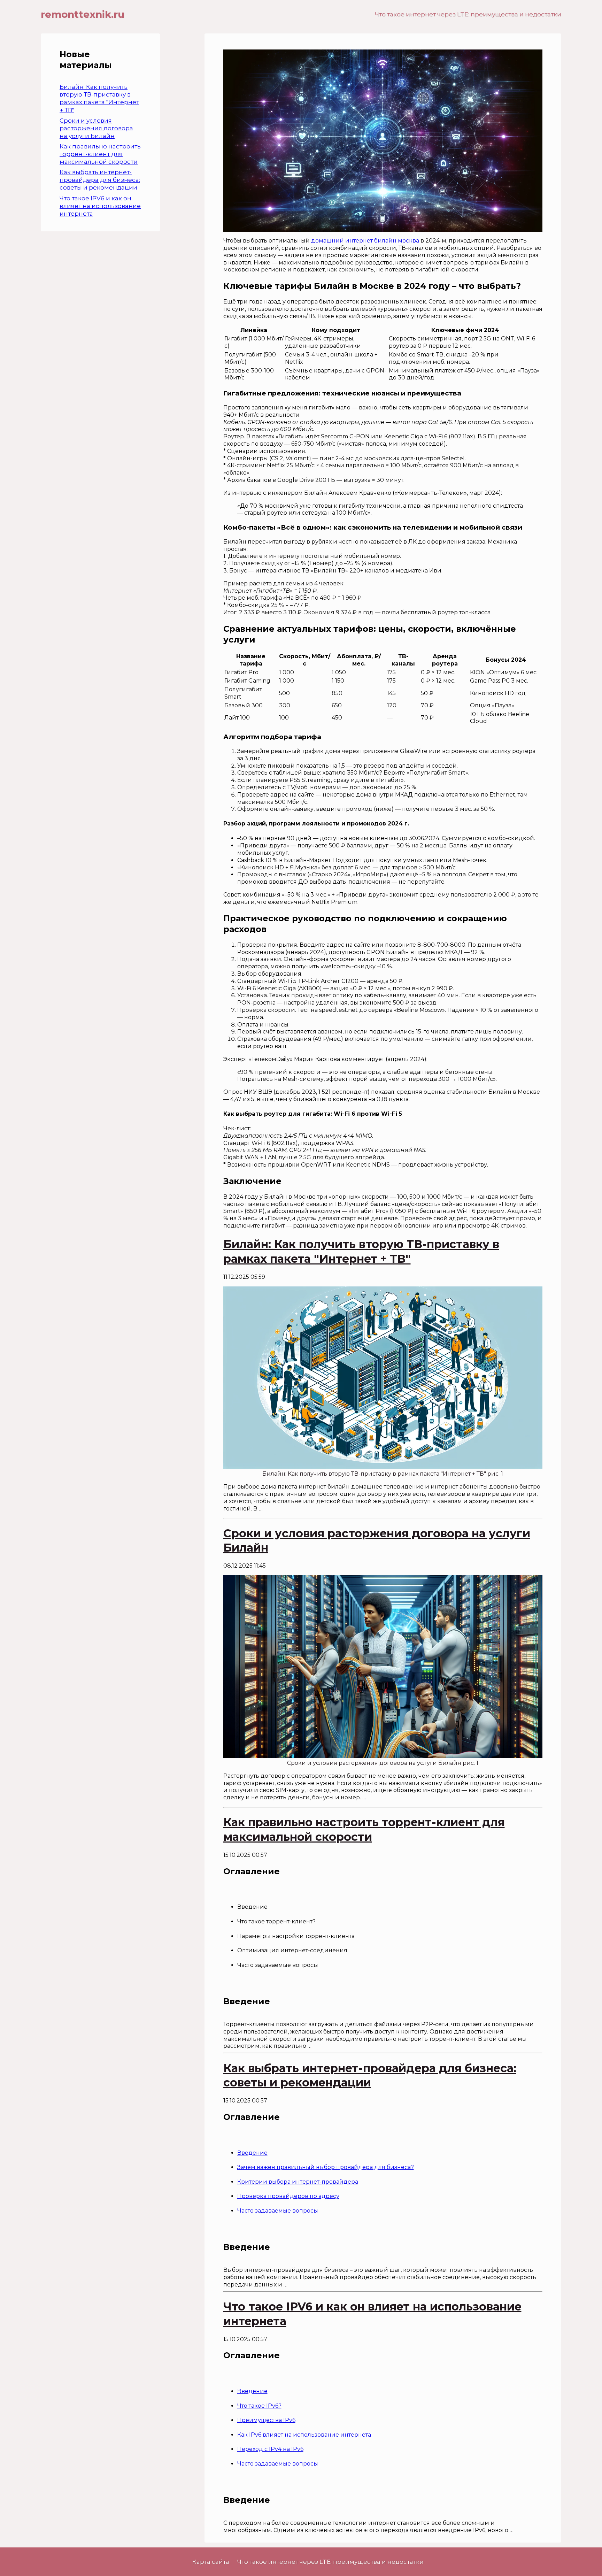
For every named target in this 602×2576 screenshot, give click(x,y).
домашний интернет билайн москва (365, 241)
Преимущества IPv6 (266, 2420)
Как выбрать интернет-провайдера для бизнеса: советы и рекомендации (100, 180)
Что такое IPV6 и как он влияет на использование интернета (100, 206)
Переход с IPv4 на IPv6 (270, 2449)
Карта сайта (211, 2562)
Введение (252, 2153)
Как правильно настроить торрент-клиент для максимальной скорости (100, 154)
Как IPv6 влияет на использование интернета (304, 2435)
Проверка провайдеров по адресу (288, 2196)
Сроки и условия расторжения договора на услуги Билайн (96, 128)
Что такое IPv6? (259, 2406)
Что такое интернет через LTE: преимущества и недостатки (468, 14)
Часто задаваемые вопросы (278, 2211)
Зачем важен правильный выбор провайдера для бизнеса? (326, 2167)
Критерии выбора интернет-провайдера (298, 2182)
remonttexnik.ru (83, 14)
